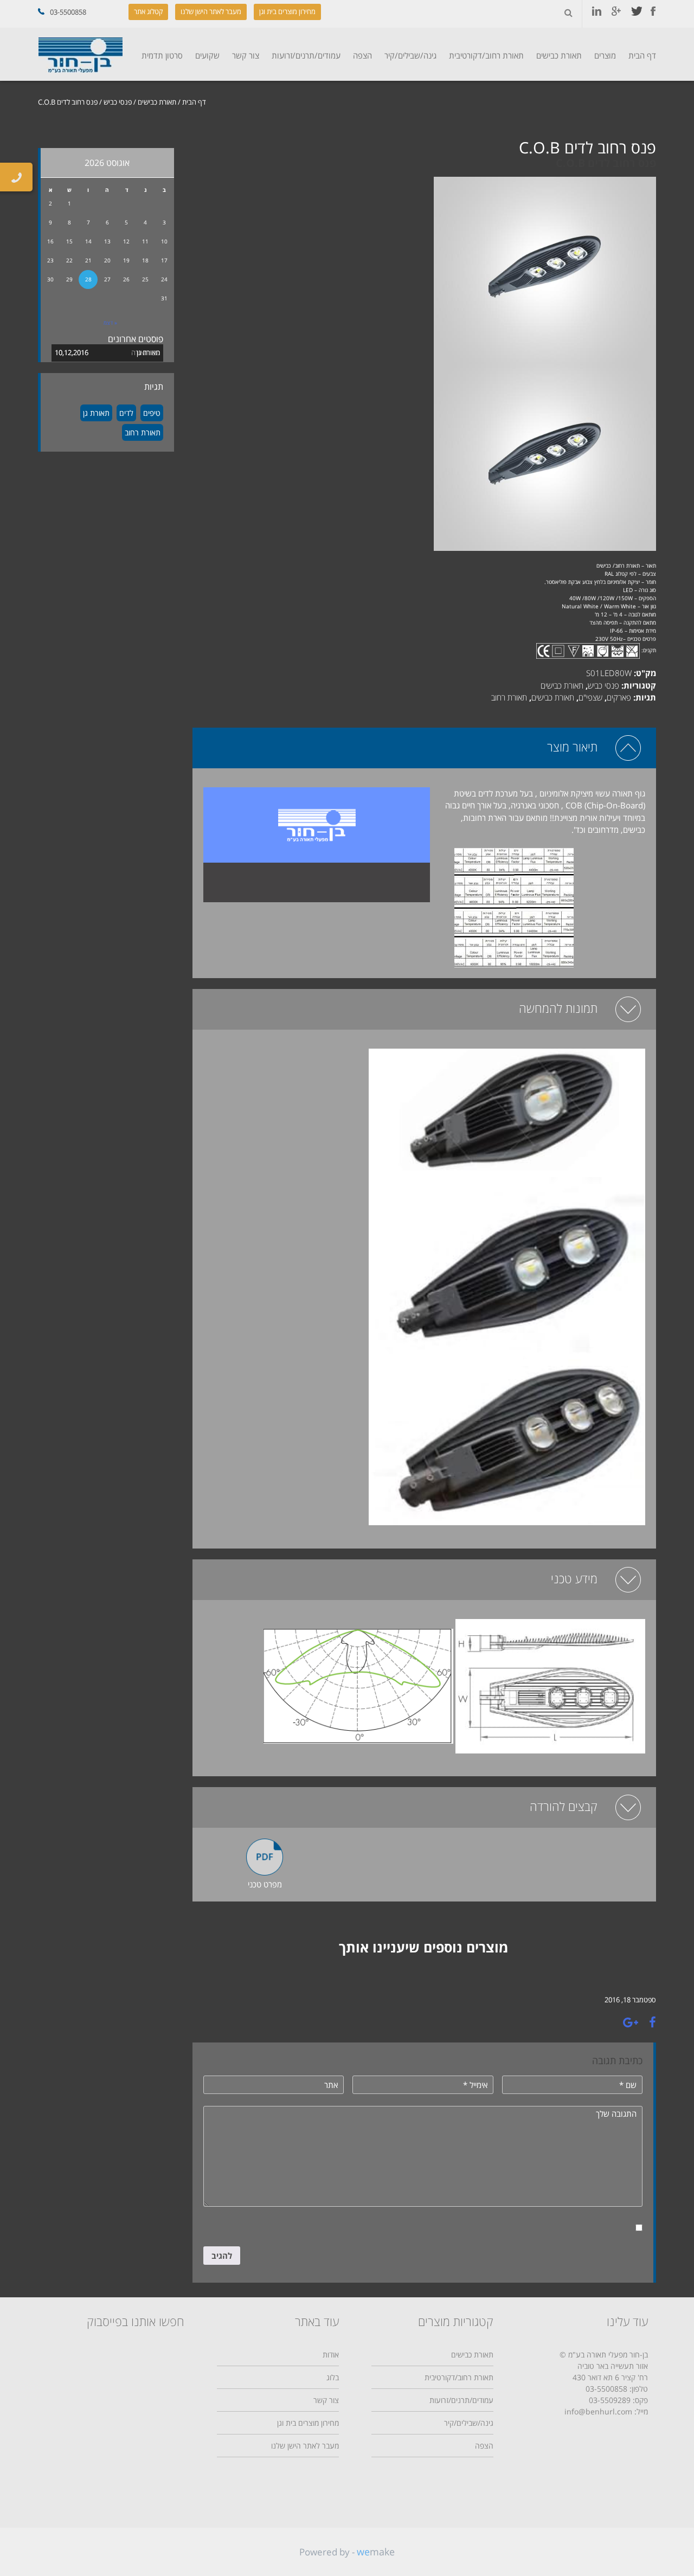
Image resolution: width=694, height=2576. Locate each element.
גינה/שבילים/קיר (410, 55)
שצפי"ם (590, 697)
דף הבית (642, 55)
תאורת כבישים (559, 55)
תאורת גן (148, 352)
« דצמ (110, 323)
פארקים (619, 697)
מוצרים (605, 55)
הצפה (362, 55)
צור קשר (246, 55)
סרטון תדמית (162, 55)
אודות (331, 2355)
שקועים (207, 55)
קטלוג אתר (148, 11)
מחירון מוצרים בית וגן (287, 11)
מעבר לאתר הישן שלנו (211, 11)
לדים (126, 413)
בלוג (333, 2377)
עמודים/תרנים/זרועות (306, 55)
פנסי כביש (118, 102)
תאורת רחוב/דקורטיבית (486, 55)
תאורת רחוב (509, 697)
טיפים (152, 413)
